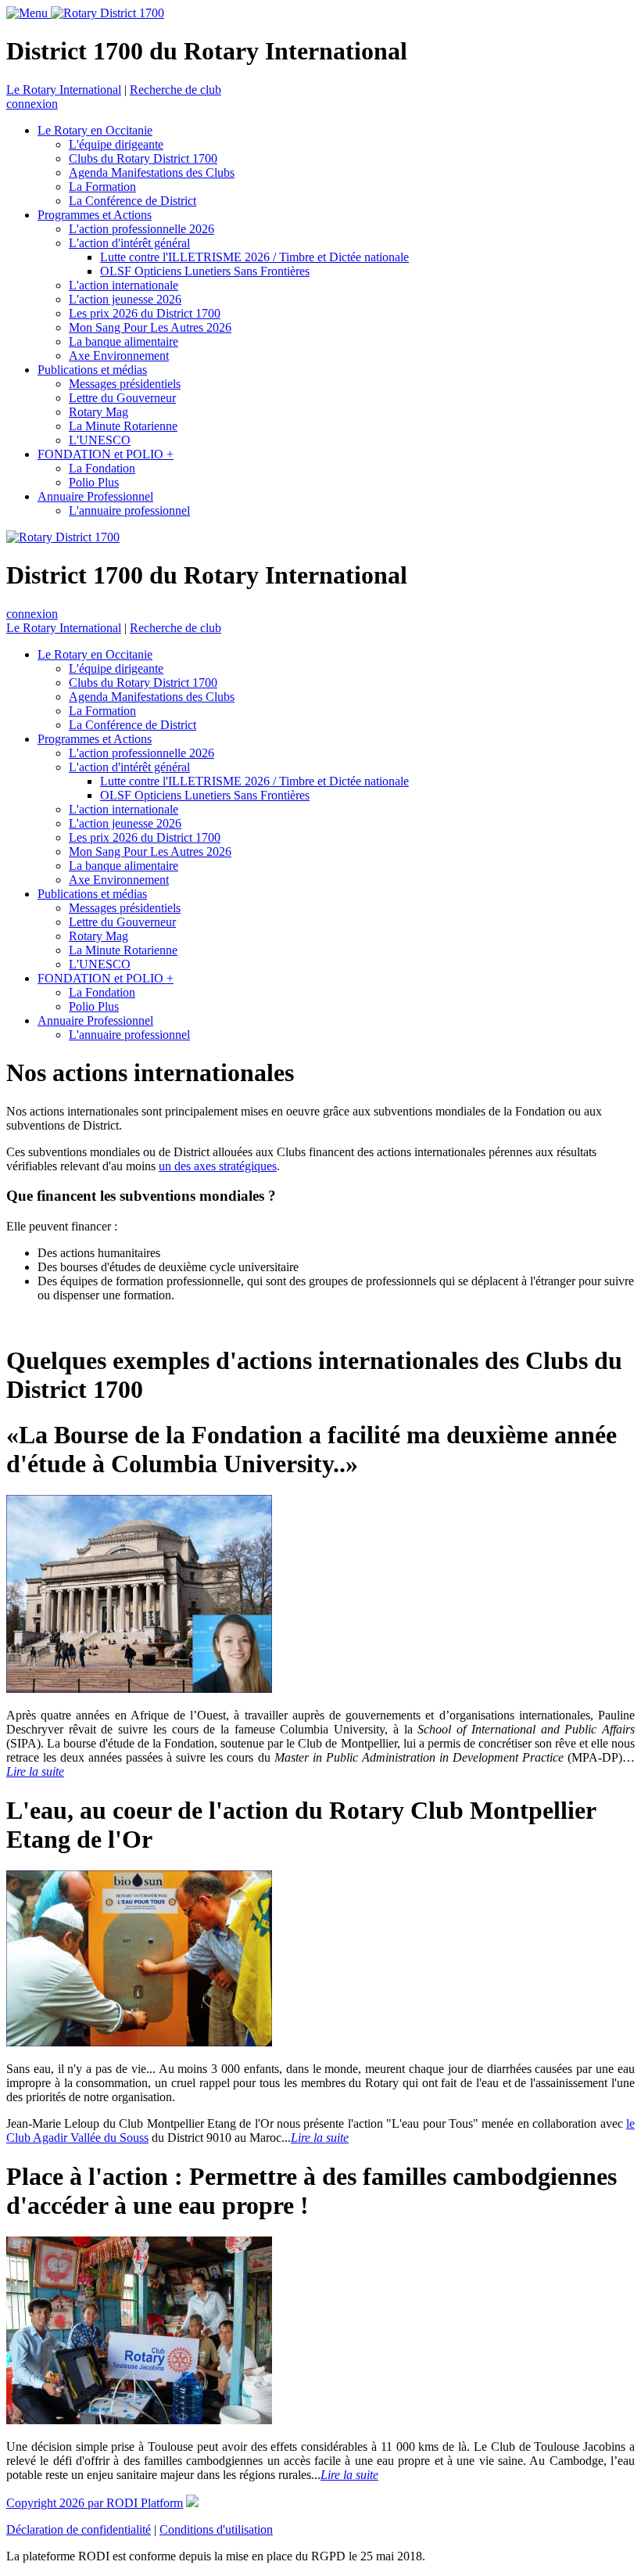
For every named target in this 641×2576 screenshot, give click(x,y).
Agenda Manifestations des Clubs (152, 172)
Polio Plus (94, 482)
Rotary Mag (98, 412)
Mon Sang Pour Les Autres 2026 (150, 327)
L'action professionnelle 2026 (141, 229)
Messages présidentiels (125, 384)
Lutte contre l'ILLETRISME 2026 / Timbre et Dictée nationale (254, 257)
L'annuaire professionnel (129, 510)
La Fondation (102, 468)
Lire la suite (35, 1771)
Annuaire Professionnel (95, 496)
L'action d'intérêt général (129, 243)
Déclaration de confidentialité (79, 2529)
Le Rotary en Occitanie (95, 130)
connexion (32, 104)
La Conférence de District (132, 201)
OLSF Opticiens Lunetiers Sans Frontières (205, 271)
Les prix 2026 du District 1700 (145, 313)
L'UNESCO (100, 440)
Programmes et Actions (95, 215)
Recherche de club (175, 90)
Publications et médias (92, 370)
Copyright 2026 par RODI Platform (95, 2503)
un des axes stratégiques (218, 1166)
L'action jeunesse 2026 (125, 299)
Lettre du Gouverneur (122, 398)
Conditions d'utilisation (216, 2529)
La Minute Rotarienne (123, 426)
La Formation (102, 187)
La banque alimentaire (124, 341)
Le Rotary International (64, 90)
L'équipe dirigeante (116, 144)
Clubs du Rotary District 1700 (143, 158)
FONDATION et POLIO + (106, 454)
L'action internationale (124, 285)
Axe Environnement (119, 356)
